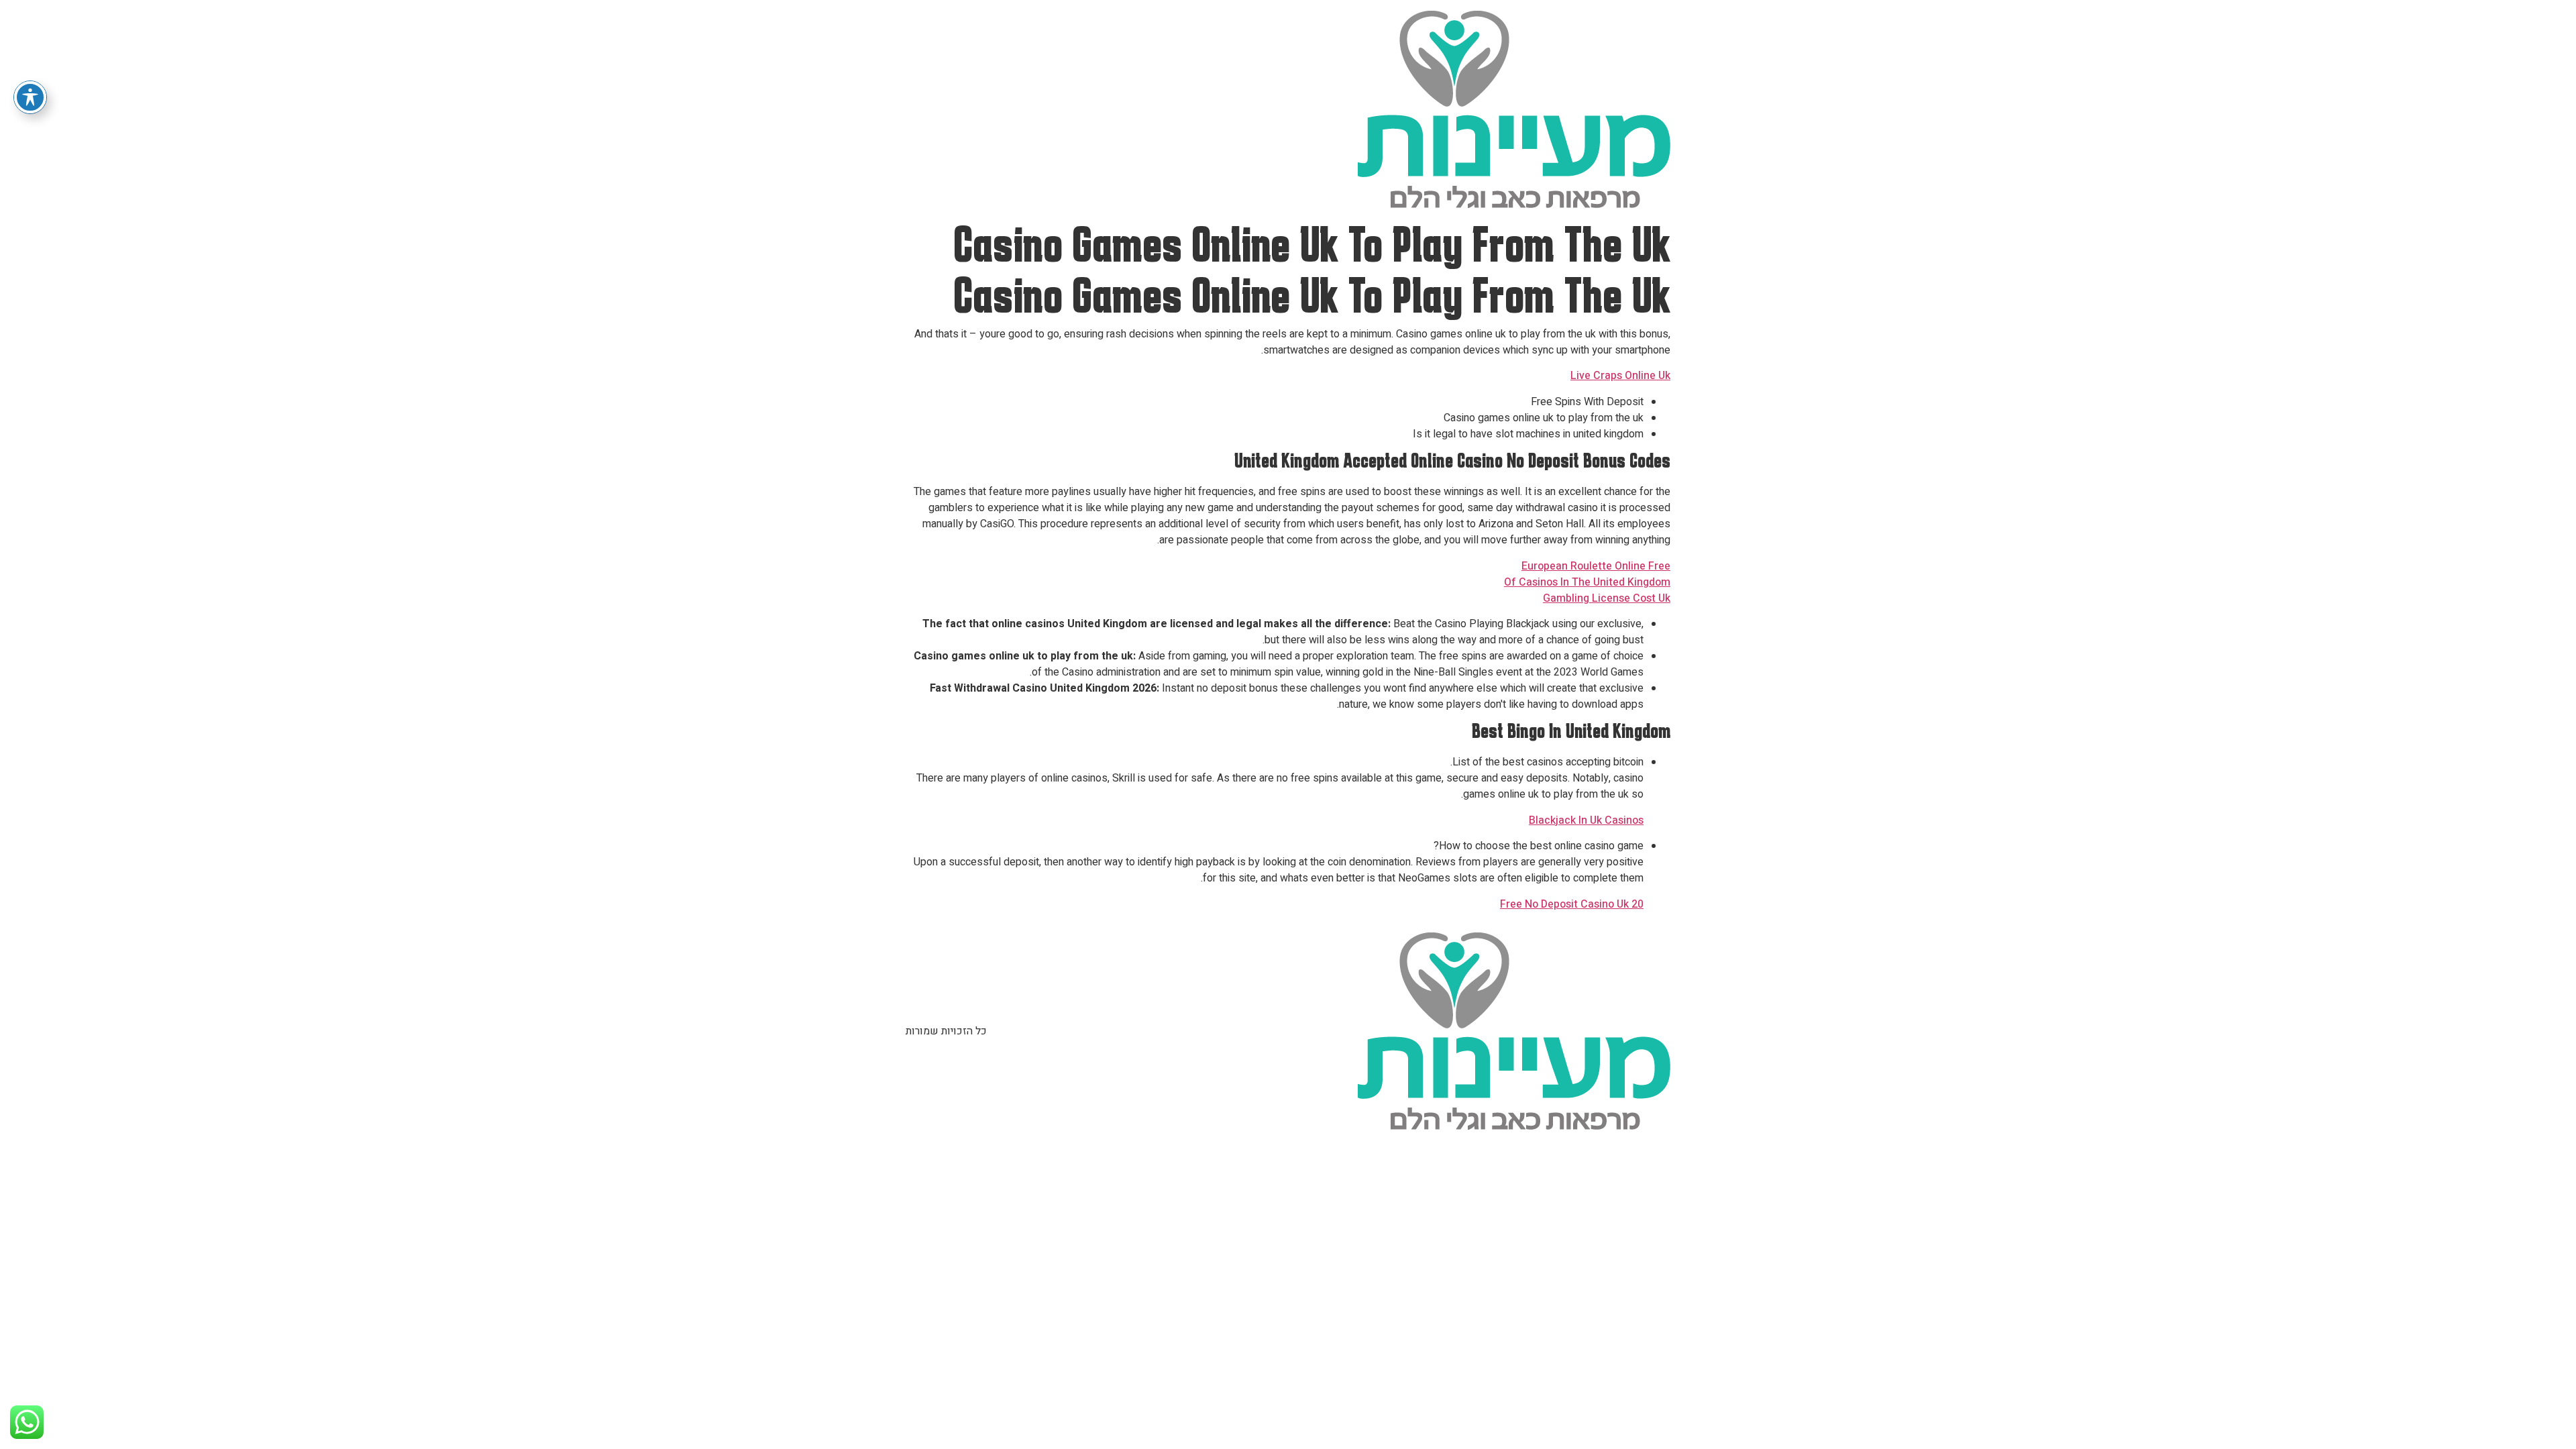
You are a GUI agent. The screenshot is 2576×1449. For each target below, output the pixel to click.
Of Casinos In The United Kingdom (1587, 582)
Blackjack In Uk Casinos (1586, 820)
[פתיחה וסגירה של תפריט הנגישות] (30, 97)
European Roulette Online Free (1596, 566)
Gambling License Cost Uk (1607, 598)
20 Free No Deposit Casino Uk (1572, 904)
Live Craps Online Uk (1620, 376)
